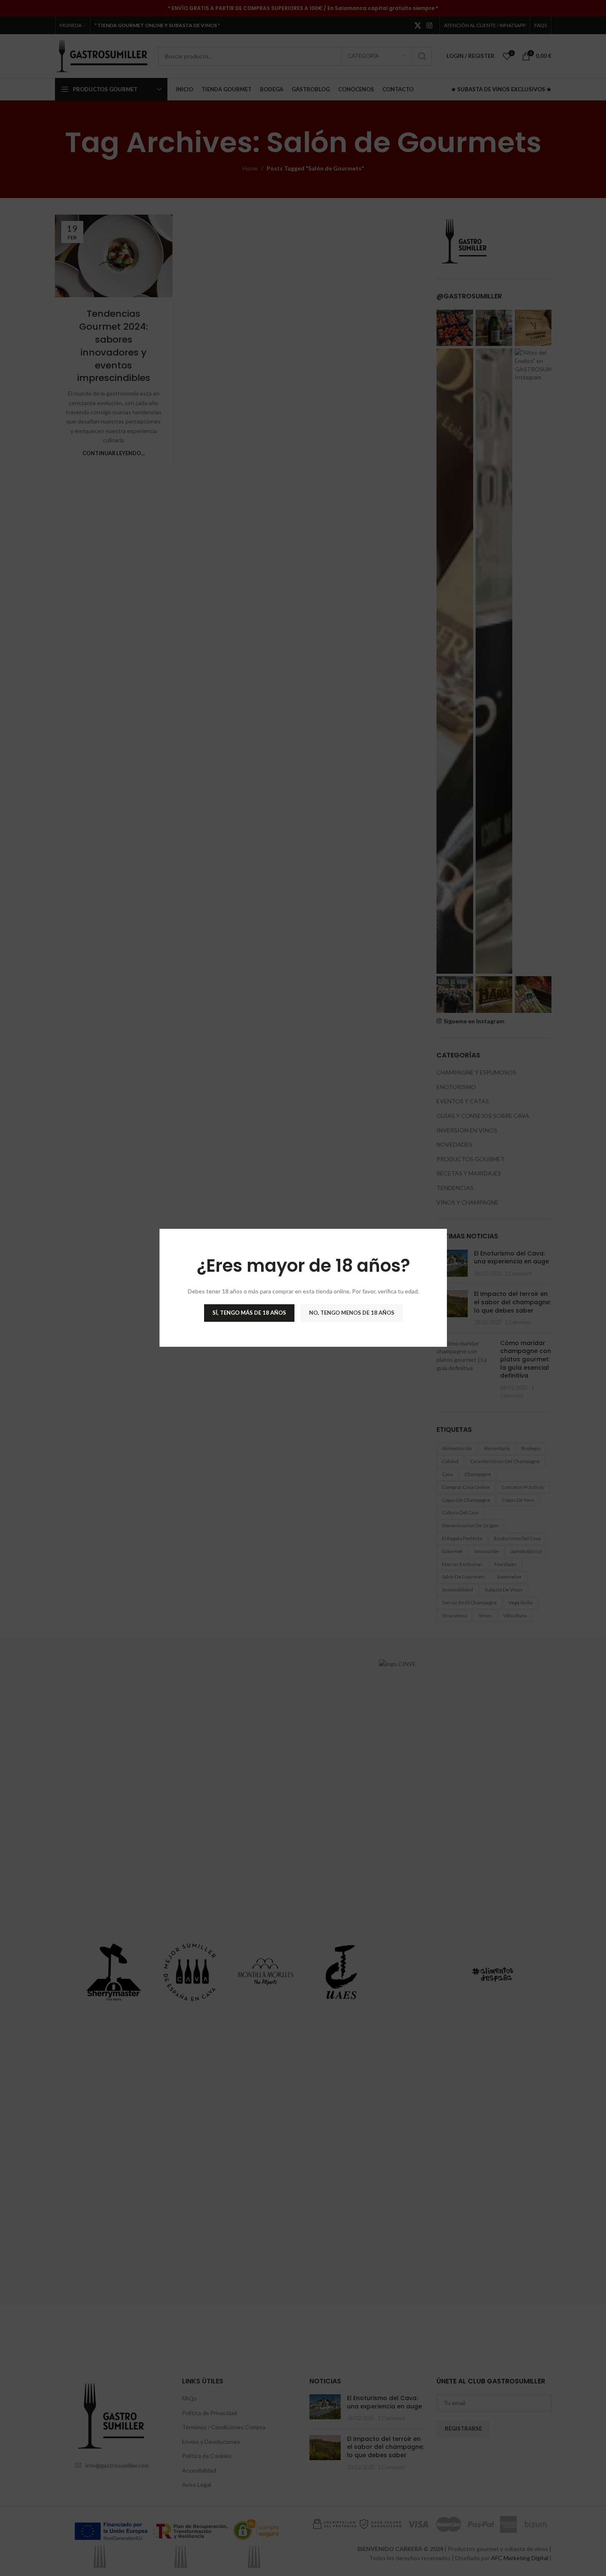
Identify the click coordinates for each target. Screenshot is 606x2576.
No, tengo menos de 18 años (351, 1313)
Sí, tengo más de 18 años (249, 1313)
